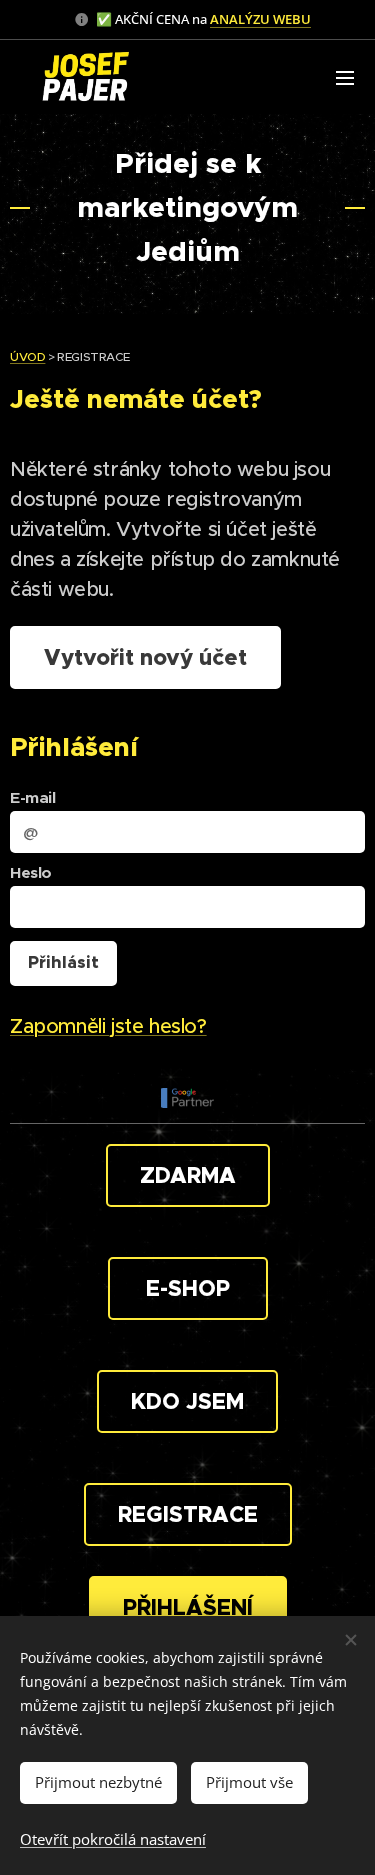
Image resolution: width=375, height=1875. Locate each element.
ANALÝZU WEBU (260, 19)
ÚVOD (27, 356)
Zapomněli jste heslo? (108, 1026)
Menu (345, 77)
